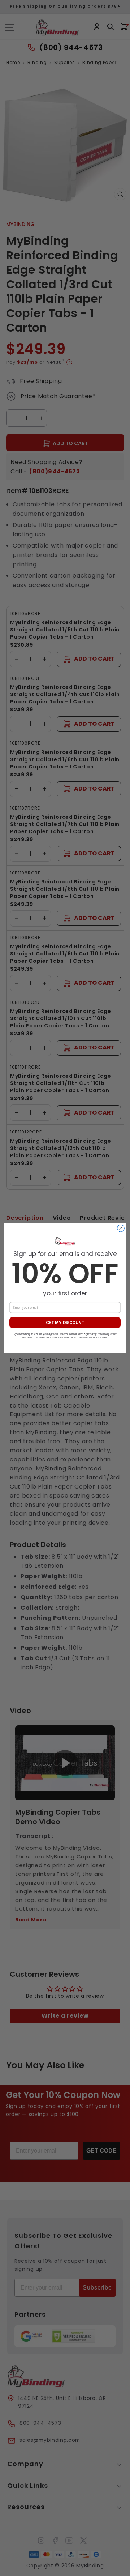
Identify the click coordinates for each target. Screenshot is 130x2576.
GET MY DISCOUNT (65, 1323)
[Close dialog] (121, 1228)
